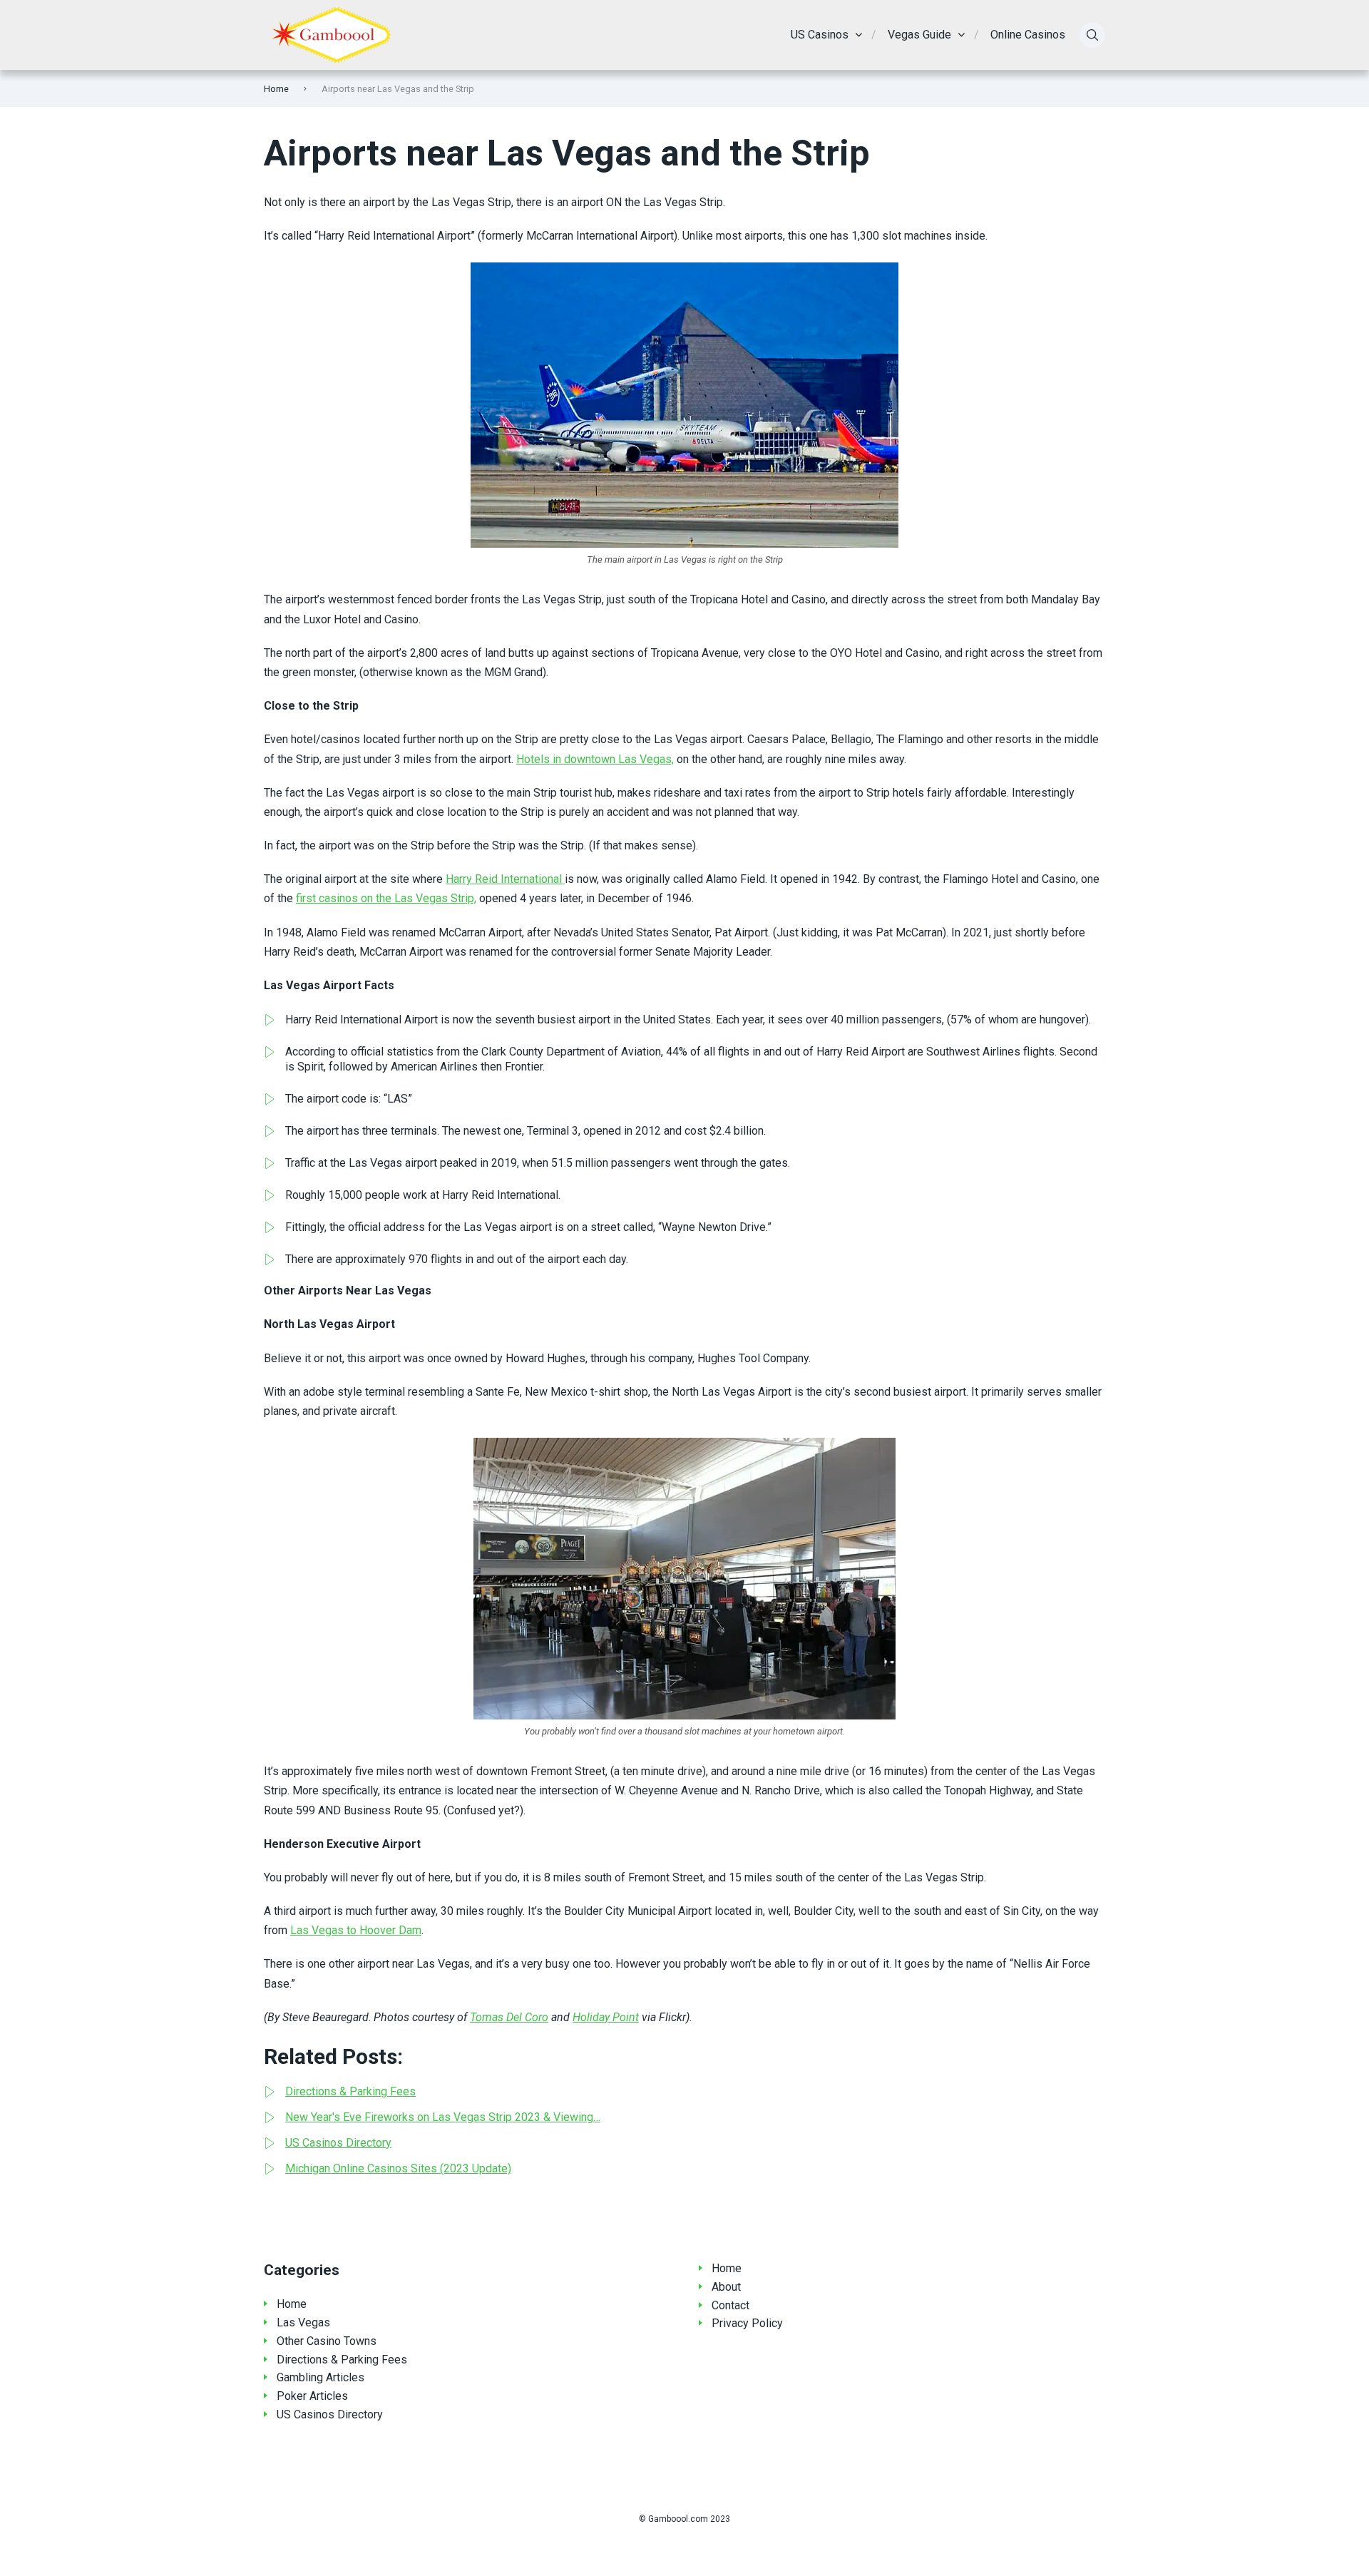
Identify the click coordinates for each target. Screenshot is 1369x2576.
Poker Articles (312, 2396)
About (726, 2287)
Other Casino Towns (327, 2341)
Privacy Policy (747, 2323)
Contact (730, 2305)
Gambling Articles (321, 2377)
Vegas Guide (919, 35)
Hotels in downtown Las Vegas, (595, 759)
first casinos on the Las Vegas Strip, (386, 898)
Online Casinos (1028, 35)
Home (276, 89)
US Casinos (820, 35)
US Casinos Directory (330, 2414)
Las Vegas (303, 2322)
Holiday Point (606, 2017)
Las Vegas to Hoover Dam (356, 1930)
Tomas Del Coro (509, 2017)
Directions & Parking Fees (342, 2360)
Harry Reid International (505, 879)
